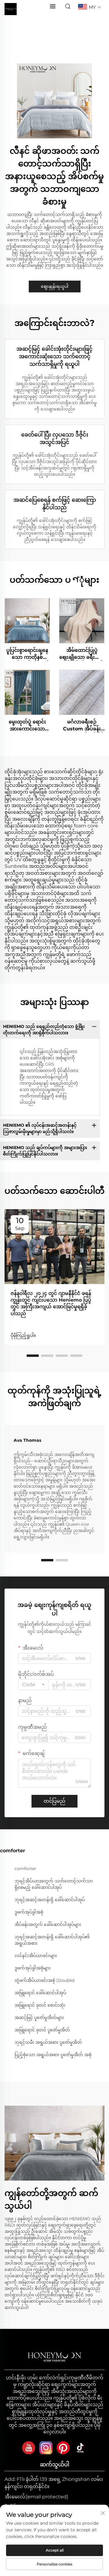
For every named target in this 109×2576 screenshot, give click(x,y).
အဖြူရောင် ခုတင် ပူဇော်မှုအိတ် (42, 2030)
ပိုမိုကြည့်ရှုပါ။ (23, 1335)
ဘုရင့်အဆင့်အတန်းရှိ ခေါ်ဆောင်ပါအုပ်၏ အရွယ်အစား (52, 1940)
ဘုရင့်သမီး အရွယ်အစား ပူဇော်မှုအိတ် (48, 2042)
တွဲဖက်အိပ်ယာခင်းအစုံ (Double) (45, 1980)
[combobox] (33, 1685)
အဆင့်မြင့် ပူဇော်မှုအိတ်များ (39, 2017)
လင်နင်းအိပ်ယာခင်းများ (36, 1956)
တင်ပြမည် (54, 1801)
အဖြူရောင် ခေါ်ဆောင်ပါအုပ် (40, 1993)
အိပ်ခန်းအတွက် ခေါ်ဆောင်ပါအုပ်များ (48, 1924)
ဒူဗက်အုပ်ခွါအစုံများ (33, 1968)
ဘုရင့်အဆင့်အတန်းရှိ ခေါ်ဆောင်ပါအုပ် (50, 1900)
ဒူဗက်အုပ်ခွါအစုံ (29, 1912)
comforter (25, 1869)
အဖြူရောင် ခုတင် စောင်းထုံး (40, 2005)
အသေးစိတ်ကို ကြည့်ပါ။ (27, 621)
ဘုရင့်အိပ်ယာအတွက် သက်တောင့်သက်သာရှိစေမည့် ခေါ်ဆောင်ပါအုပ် (54, 1884)
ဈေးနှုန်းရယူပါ (55, 286)
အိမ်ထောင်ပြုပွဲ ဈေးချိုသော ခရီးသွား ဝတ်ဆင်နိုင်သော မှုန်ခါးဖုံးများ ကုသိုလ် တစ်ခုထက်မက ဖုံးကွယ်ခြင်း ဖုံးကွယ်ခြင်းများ (82, 654)
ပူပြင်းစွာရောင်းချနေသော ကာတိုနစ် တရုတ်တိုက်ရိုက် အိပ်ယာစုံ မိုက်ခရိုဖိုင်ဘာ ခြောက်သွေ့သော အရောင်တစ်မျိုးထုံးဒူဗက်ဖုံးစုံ (27, 654)
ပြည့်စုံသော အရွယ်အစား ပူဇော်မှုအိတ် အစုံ (53, 2055)
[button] (33, 1356)
